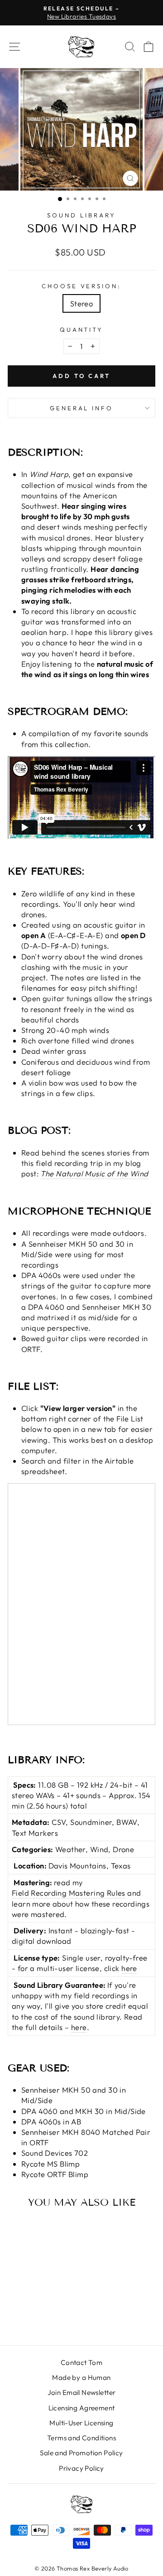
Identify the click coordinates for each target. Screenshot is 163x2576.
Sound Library (81, 215)
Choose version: (82, 286)
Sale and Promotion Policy (81, 2453)
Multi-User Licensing (81, 2423)
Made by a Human (81, 2377)
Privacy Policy (81, 2468)
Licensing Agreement (82, 2408)
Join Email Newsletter (82, 2392)
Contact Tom (82, 2362)
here (129, 1968)
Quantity (82, 329)
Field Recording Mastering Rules (69, 1893)
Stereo (81, 303)
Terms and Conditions (81, 2438)
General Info (82, 408)
